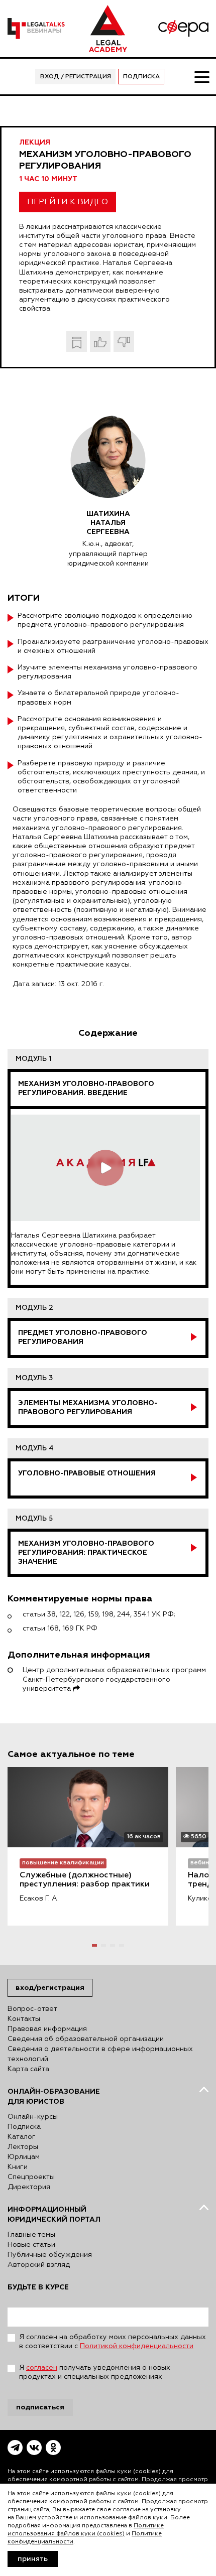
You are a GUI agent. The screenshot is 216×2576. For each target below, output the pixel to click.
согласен (42, 2368)
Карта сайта (28, 2069)
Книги (18, 2167)
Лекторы (23, 2147)
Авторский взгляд (39, 2265)
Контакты (24, 2019)
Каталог (22, 2137)
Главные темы (31, 2235)
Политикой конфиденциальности (137, 2346)
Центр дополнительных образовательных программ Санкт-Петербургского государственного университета (114, 1679)
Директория (29, 2187)
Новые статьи (31, 2245)
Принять (33, 2559)
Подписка (141, 77)
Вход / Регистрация (76, 77)
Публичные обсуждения (50, 2255)
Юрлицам (24, 2157)
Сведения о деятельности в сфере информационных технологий (100, 2054)
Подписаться (40, 2407)
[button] (94, 1945)
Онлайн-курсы (33, 2117)
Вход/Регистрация (50, 1988)
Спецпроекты (31, 2177)
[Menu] (201, 76)
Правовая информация (47, 2029)
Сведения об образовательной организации (86, 2039)
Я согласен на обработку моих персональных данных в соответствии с (113, 2342)
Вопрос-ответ (32, 2009)
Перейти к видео (68, 202)
